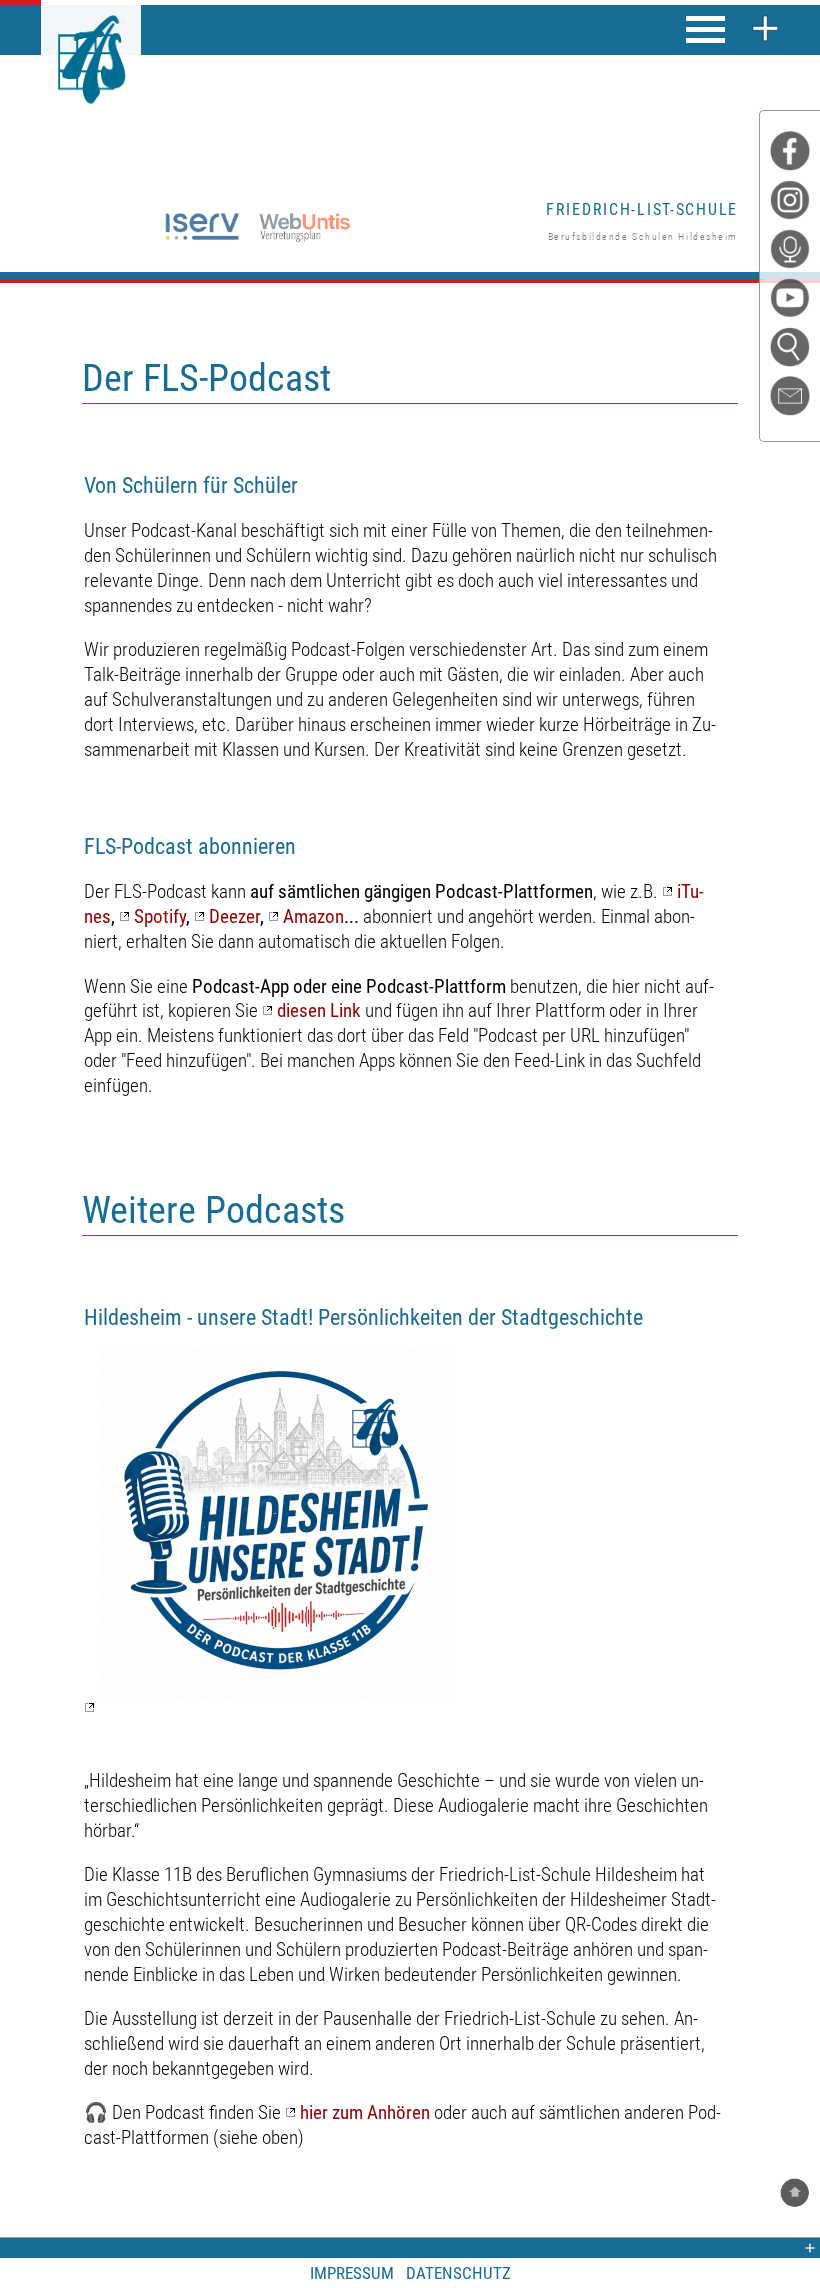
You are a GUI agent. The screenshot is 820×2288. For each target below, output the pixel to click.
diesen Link (319, 1010)
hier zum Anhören (365, 2112)
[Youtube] (795, 302)
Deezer (234, 916)
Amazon (313, 916)
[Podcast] (795, 253)
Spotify (160, 916)
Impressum (352, 2273)
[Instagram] (795, 204)
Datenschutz (458, 2273)
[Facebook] (795, 155)
